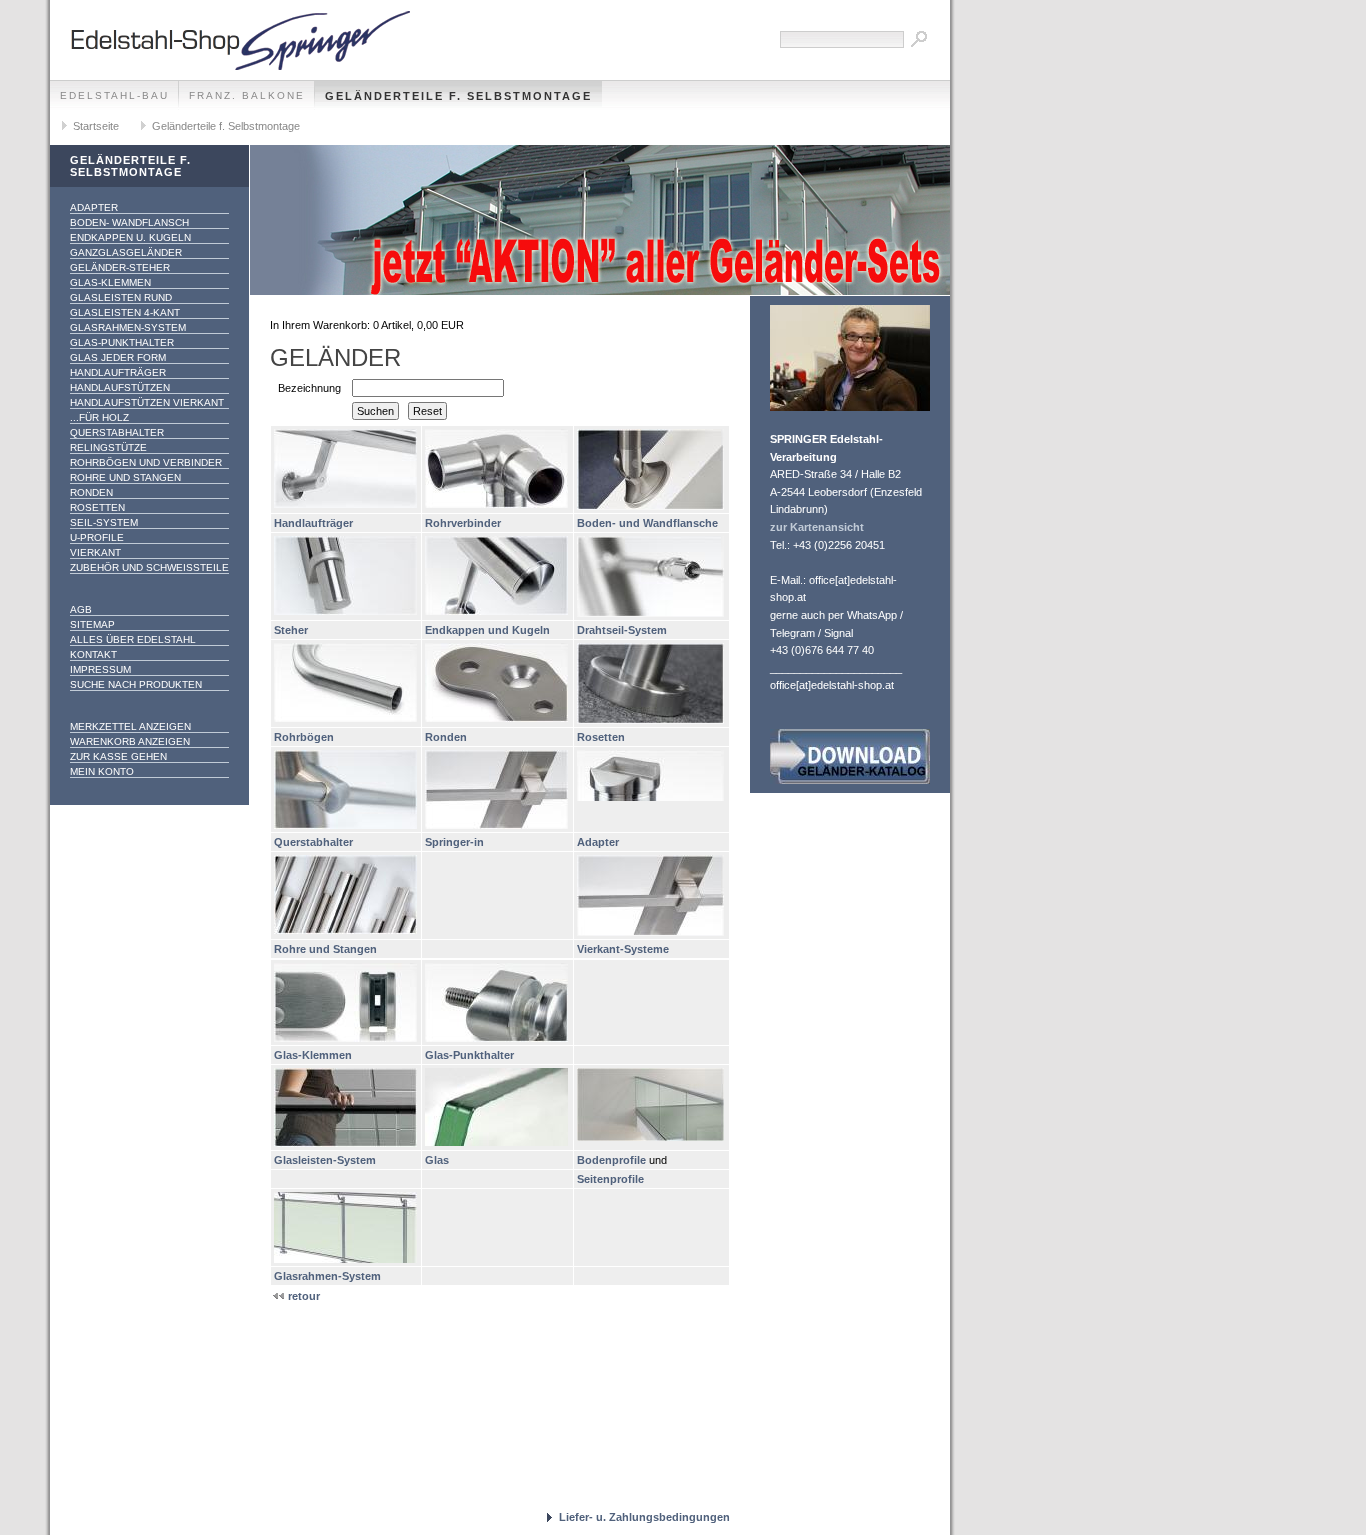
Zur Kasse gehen (118, 756)
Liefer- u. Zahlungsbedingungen (644, 1517)
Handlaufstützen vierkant (147, 402)
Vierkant (95, 552)
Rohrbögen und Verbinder (146, 462)
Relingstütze (108, 447)
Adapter (94, 207)
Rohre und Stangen (125, 477)
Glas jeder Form (118, 357)
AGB (81, 609)
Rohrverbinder (463, 523)
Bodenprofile (611, 1160)
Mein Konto (102, 771)
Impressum (100, 669)
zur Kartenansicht (817, 527)
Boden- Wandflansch (129, 222)
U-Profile (97, 537)
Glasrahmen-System (128, 327)
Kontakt (93, 654)
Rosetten (97, 507)
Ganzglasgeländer (126, 252)
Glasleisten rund (121, 297)
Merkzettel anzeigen (130, 726)
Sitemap (92, 624)
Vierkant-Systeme (623, 949)
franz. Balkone (247, 95)
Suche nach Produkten (136, 684)
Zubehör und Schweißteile (149, 567)
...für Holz (99, 417)
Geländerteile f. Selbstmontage (458, 96)
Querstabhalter (117, 432)
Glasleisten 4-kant (125, 312)
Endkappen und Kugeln (487, 630)
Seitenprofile (610, 1179)
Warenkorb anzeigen (130, 741)
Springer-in (454, 842)
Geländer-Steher (120, 267)
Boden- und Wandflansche (647, 523)
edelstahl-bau (114, 95)
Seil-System (104, 522)
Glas (437, 1160)
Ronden (91, 492)
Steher (291, 630)
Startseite (96, 126)
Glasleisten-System (325, 1160)
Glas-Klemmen (110, 282)
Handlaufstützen (120, 387)
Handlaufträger (118, 372)
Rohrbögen (304, 737)
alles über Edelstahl (133, 639)
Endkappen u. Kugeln (130, 237)
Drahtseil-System (622, 630)
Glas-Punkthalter (122, 342)
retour (302, 1296)
